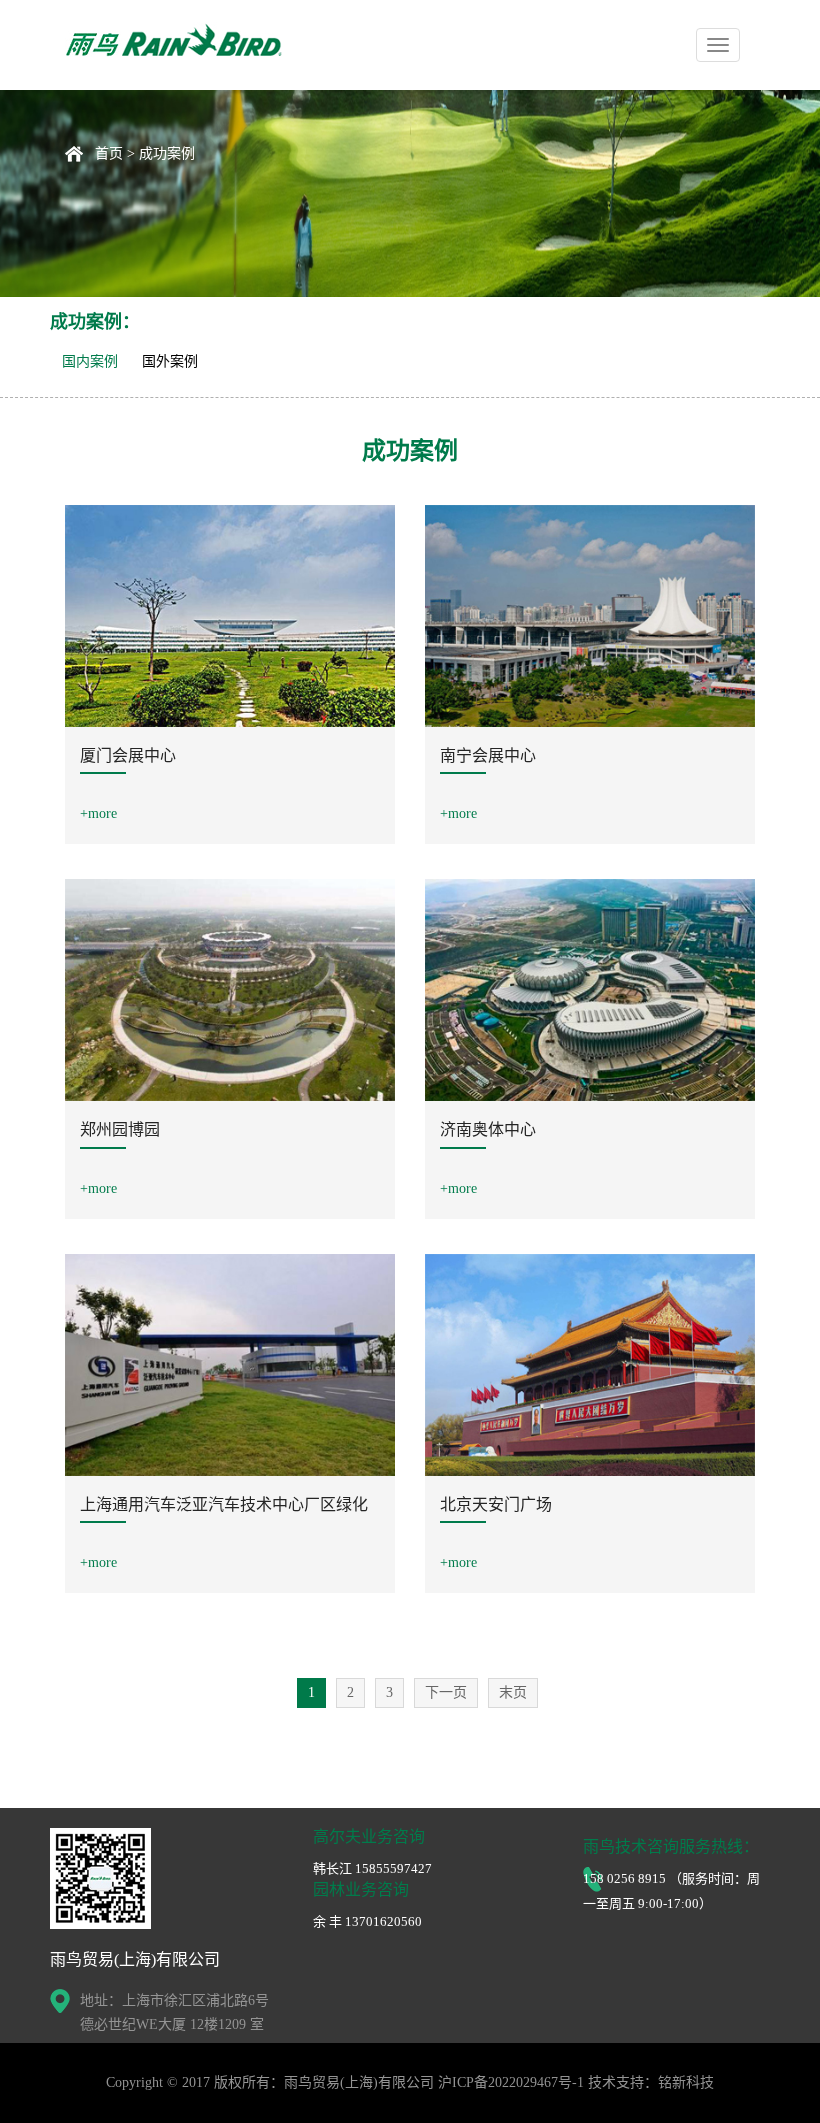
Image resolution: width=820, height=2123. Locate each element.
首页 (109, 153)
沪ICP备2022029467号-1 (511, 2082)
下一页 (446, 1692)
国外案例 (170, 361)
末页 (513, 1692)
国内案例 (90, 361)
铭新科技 (686, 2082)
